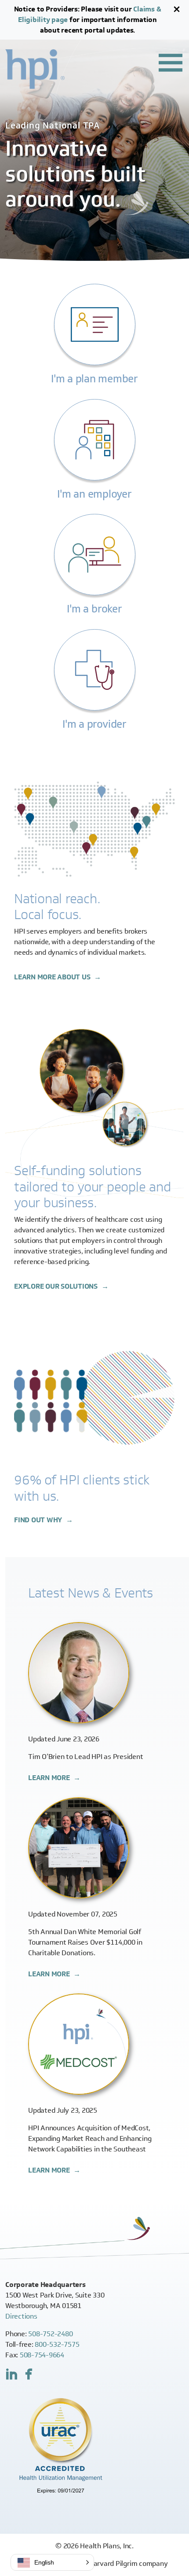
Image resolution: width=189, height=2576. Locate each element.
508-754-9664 (42, 2355)
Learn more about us (53, 977)
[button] (52, 2562)
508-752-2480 (50, 2334)
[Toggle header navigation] (171, 62)
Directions (21, 2316)
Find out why (39, 1520)
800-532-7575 (57, 2344)
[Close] (177, 9)
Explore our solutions (57, 1286)
